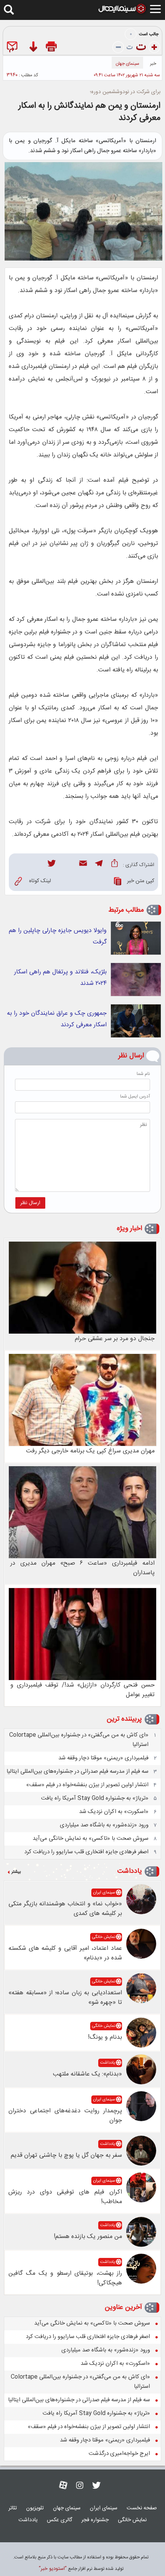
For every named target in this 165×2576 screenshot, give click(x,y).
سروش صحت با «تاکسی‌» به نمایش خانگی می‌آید (91, 1838)
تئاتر (13, 2508)
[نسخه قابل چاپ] (52, 48)
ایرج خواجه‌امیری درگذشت (119, 2454)
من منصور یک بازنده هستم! (88, 2237)
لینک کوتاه (40, 881)
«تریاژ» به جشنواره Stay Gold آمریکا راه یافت (95, 1798)
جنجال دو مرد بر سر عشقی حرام (115, 1339)
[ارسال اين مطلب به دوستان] (14, 48)
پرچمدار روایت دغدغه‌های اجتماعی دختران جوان (65, 2116)
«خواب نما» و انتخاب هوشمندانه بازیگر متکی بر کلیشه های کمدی (65, 1909)
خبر (153, 64)
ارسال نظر (30, 1203)
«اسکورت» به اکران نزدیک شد (114, 1812)
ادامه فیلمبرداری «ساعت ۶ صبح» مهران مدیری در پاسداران (82, 1568)
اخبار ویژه (129, 1229)
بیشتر (16, 1872)
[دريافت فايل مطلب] (33, 48)
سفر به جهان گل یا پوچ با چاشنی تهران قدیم (66, 2155)
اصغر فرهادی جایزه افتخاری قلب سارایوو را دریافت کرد (86, 1852)
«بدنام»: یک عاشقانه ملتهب (87, 2074)
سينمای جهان (127, 64)
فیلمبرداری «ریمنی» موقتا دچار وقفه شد (103, 1758)
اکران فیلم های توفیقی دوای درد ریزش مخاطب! (65, 2197)
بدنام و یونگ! (105, 2037)
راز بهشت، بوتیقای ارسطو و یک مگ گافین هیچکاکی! (65, 2278)
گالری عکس (59, 2520)
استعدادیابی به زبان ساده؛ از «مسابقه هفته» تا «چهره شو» (65, 1998)
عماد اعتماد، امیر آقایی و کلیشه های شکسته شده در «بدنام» (65, 1953)
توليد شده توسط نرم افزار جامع (81, 2569)
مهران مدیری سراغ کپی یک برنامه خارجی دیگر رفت (90, 1451)
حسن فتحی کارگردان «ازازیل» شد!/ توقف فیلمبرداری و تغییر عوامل (82, 1690)
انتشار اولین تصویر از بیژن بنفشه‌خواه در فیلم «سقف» (87, 1785)
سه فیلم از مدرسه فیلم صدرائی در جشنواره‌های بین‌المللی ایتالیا (78, 1771)
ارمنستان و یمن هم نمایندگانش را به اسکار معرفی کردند (89, 112)
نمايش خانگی (104, 1937)
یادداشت (130, 1871)
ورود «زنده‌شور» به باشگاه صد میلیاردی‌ (104, 1825)
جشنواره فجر (95, 2520)
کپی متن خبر (141, 881)
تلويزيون (35, 2508)
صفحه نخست (142, 2508)
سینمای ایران (104, 1893)
